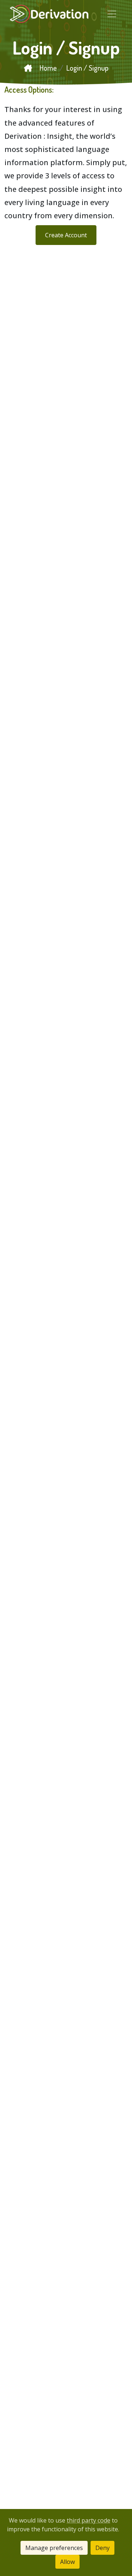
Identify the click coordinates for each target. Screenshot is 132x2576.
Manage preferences (54, 2548)
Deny (102, 2548)
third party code (89, 2520)
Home (47, 68)
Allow (67, 2562)
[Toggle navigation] (112, 14)
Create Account (66, 235)
